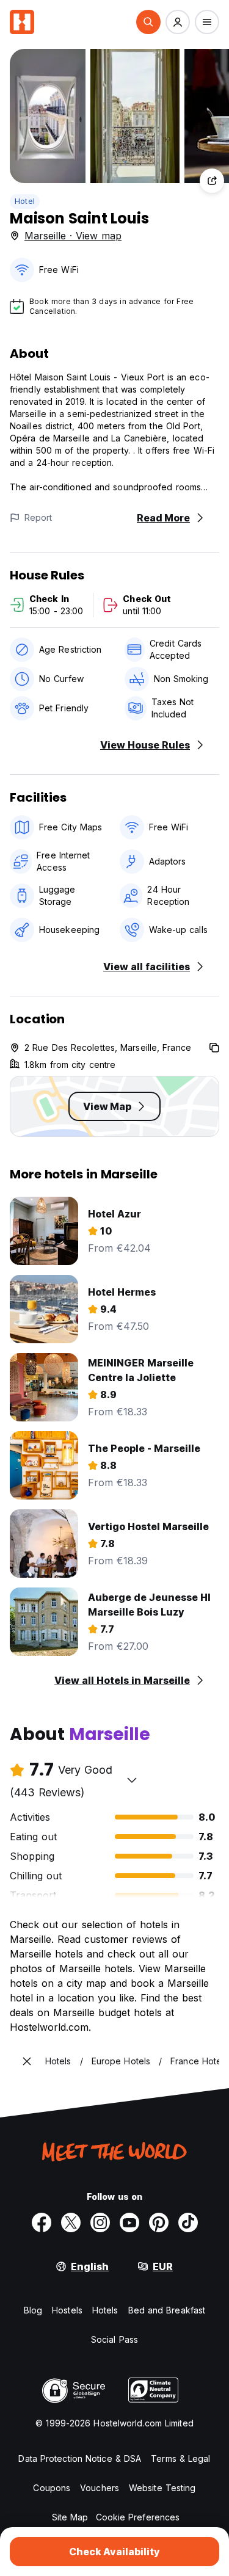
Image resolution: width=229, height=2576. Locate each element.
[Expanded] (27, 2061)
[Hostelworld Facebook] (42, 2222)
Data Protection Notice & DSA (80, 2458)
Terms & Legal (180, 2458)
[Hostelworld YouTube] (129, 2222)
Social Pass (114, 2339)
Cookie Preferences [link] (138, 2517)
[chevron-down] (132, 1780)
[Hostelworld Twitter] (71, 2222)
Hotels (105, 2310)
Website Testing (162, 2488)
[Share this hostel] (212, 181)
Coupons (52, 2488)
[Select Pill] (148, 22)
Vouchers (100, 2488)
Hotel (25, 201)
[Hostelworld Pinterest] (159, 2222)
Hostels (67, 2310)
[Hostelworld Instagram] (100, 2222)
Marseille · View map (73, 236)
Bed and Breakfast (167, 2310)
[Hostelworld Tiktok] (188, 2222)
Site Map (70, 2517)
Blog (33, 2310)
